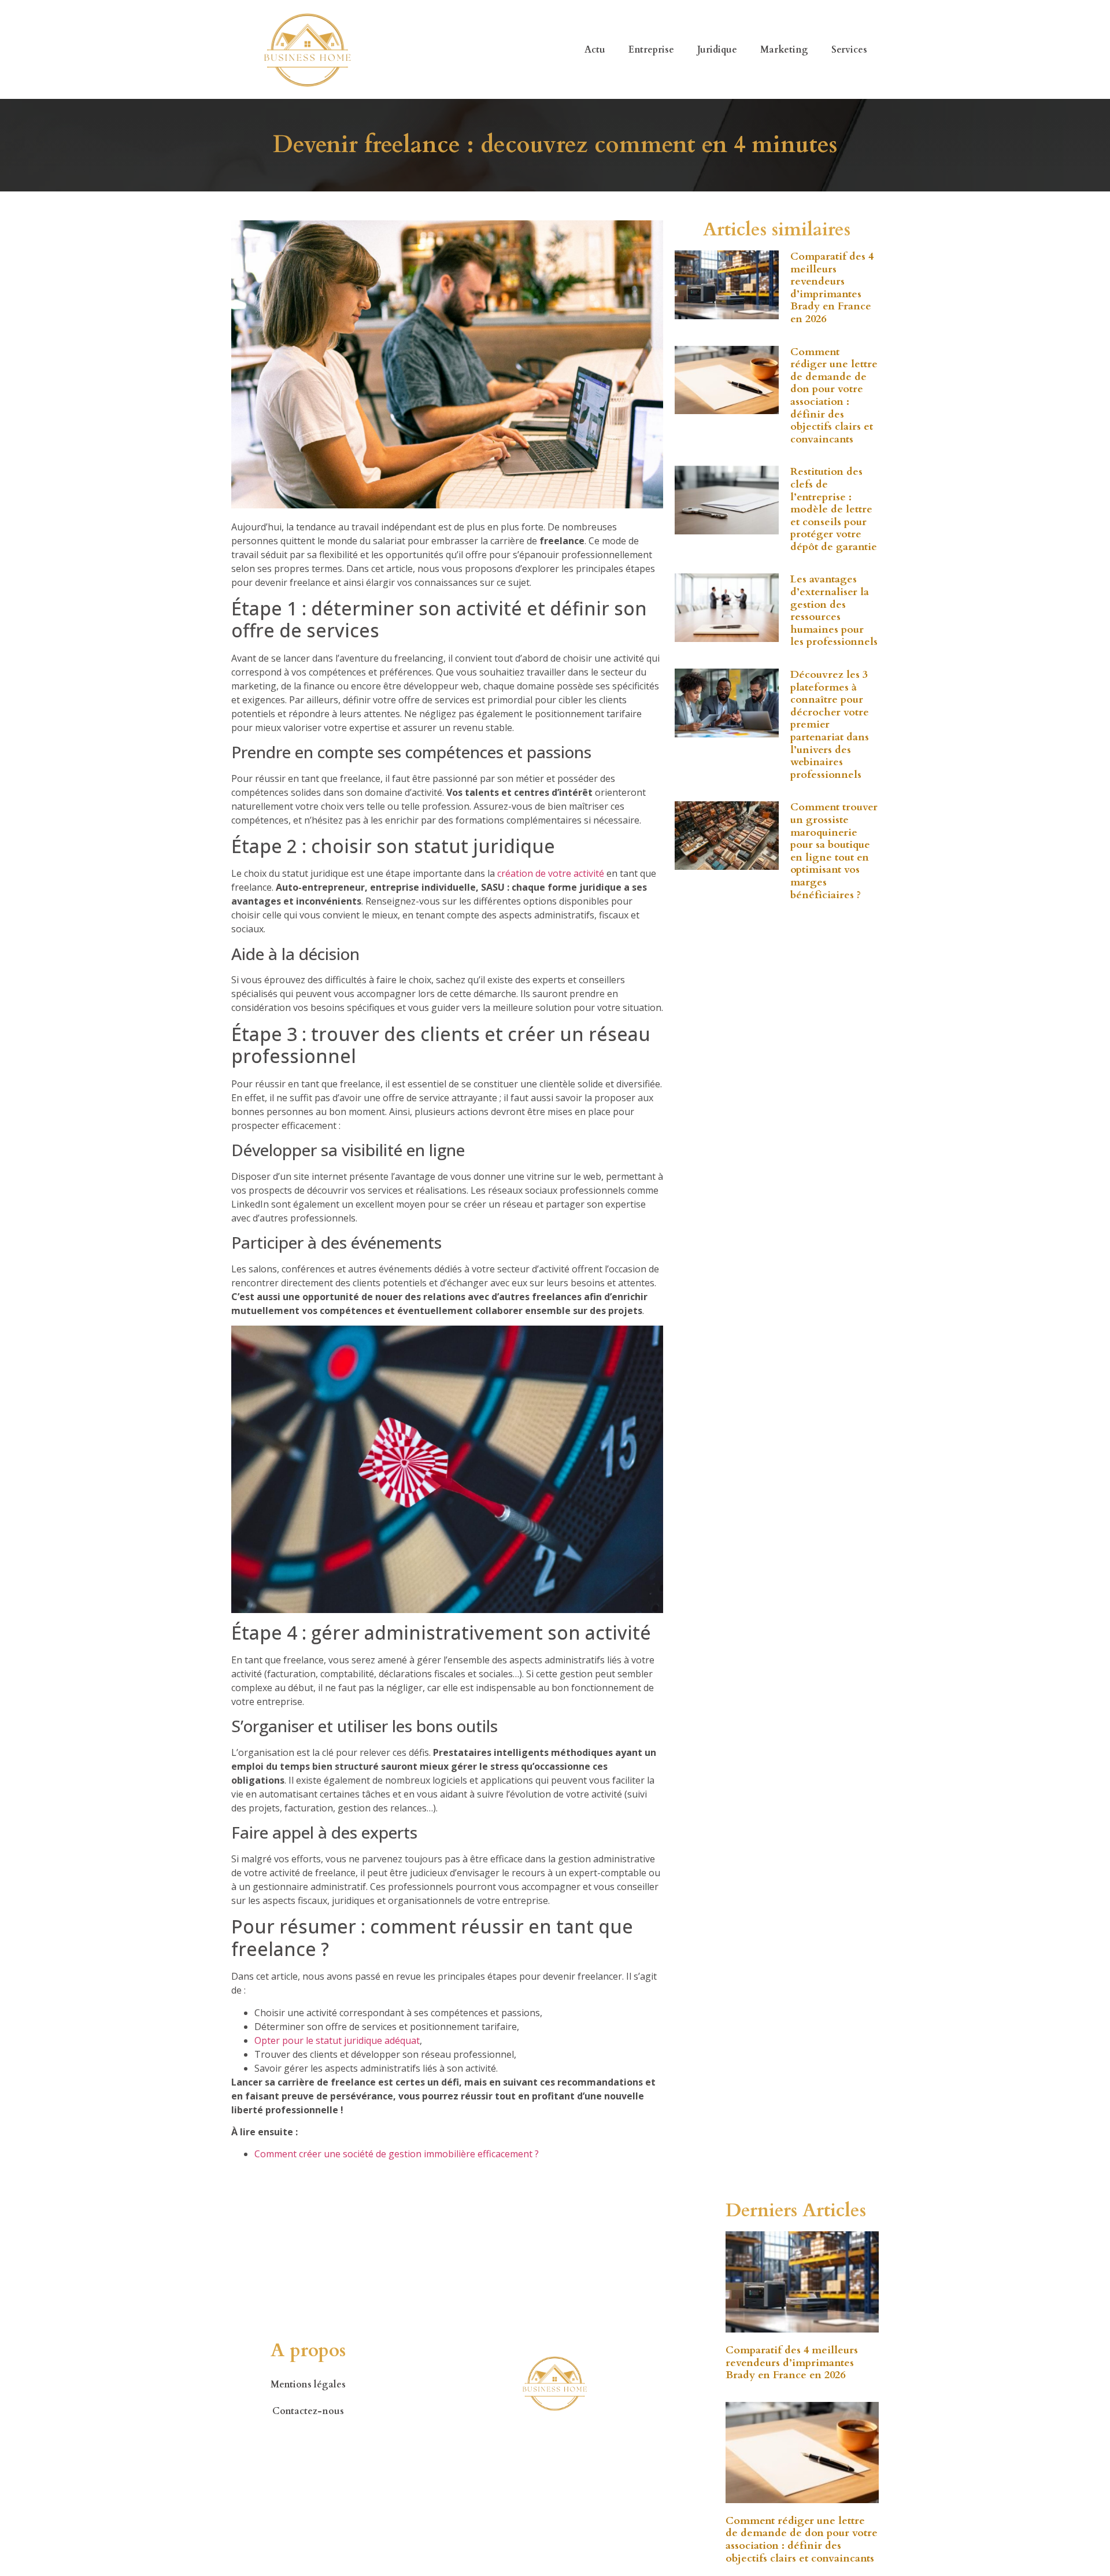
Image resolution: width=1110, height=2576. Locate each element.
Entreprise (651, 50)
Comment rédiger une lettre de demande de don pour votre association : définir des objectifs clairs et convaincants (834, 396)
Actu (595, 50)
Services (849, 50)
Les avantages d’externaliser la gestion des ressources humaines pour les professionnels (834, 610)
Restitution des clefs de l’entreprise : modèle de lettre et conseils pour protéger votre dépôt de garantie (834, 509)
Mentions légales (308, 2385)
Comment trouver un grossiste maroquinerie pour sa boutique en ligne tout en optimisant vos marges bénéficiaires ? (834, 851)
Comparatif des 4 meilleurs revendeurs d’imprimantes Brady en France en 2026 (832, 288)
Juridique (717, 50)
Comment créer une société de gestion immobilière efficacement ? (397, 2154)
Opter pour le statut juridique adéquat (337, 2040)
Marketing (784, 50)
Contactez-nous (308, 2411)
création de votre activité (551, 873)
